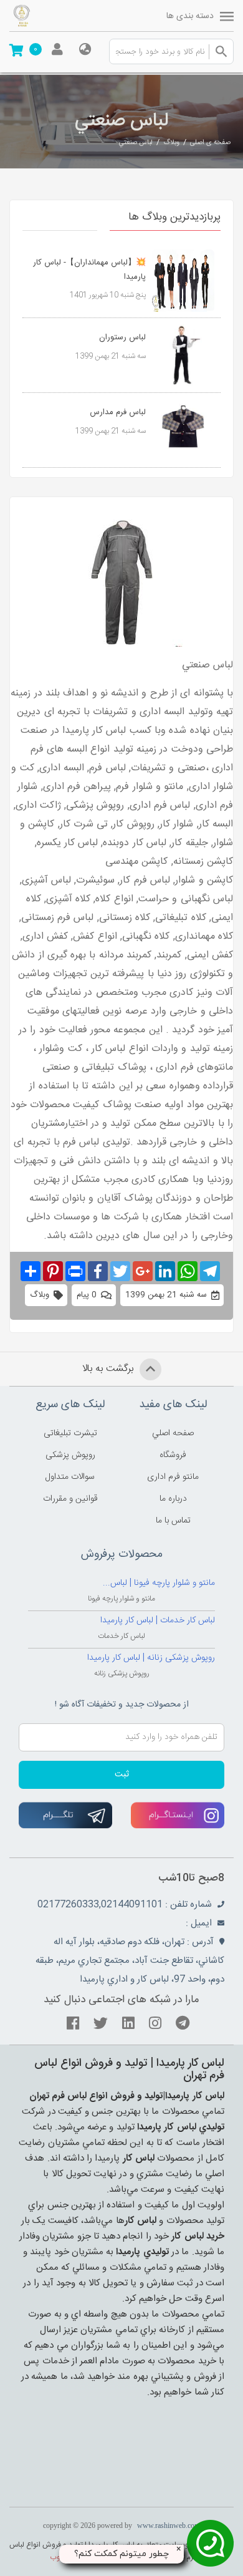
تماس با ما (173, 1521)
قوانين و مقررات (70, 1499)
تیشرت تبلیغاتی (70, 1433)
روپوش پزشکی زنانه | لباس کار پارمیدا (151, 1658)
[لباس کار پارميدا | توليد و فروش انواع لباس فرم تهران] (44, 16)
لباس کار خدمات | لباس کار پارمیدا (158, 1620)
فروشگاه (173, 1455)
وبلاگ (171, 143)
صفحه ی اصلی (210, 143)
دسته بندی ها (190, 16)
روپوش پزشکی (70, 1455)
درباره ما (173, 1499)
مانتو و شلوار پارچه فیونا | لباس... (159, 1583)
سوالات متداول (70, 1477)
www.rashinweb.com (169, 2525)
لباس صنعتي (136, 143)
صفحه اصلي (173, 1433)
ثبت (122, 1775)
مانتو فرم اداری (173, 1477)
